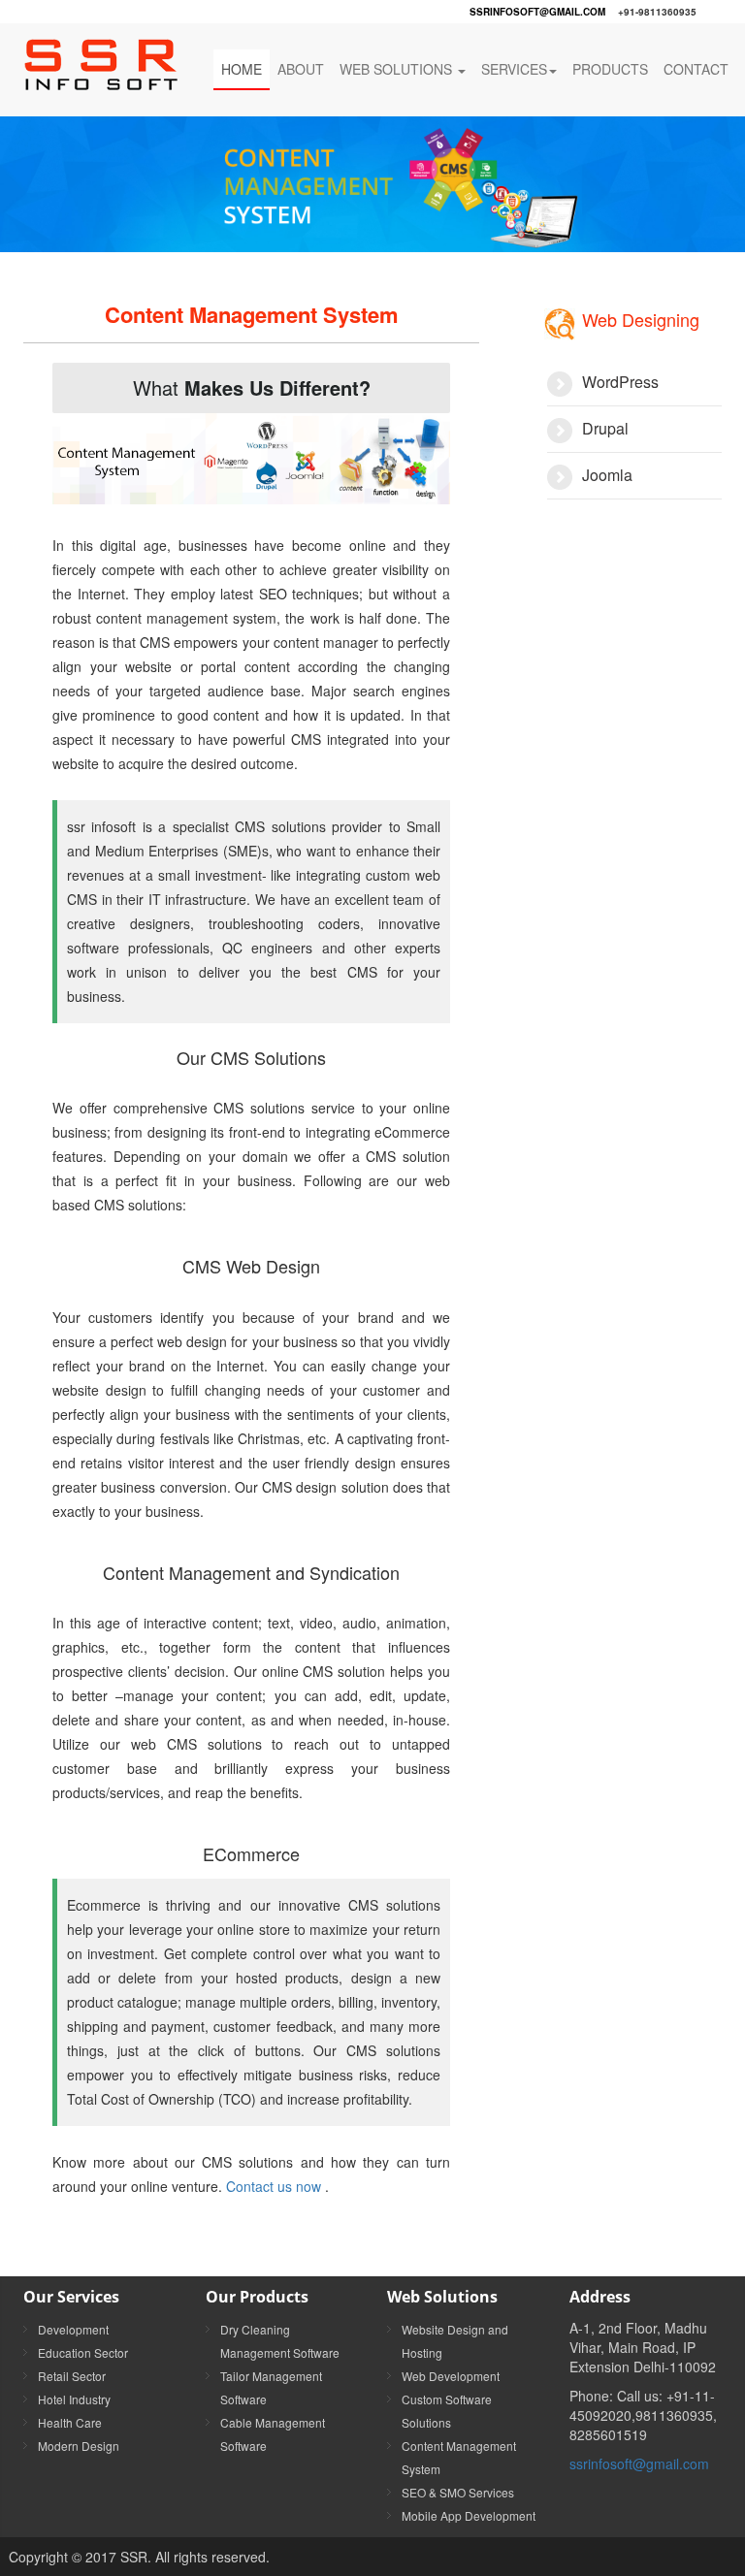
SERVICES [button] (514, 69)
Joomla (607, 475)
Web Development (451, 2376)
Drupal (605, 428)
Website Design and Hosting (455, 2341)
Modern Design (79, 2446)
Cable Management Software (273, 2434)
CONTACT (696, 69)
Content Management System (459, 2457)
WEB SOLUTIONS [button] (398, 69)
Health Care (70, 2422)
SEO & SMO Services (458, 2492)
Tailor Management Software (271, 2387)
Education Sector (83, 2352)
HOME (242, 69)
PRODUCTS (610, 69)
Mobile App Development (469, 2515)
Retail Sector (72, 2376)
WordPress (620, 382)
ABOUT (301, 69)
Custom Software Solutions (447, 2411)
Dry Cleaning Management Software (280, 2341)
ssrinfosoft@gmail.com (537, 12)
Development (73, 2329)
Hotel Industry (74, 2399)
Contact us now (275, 2186)
